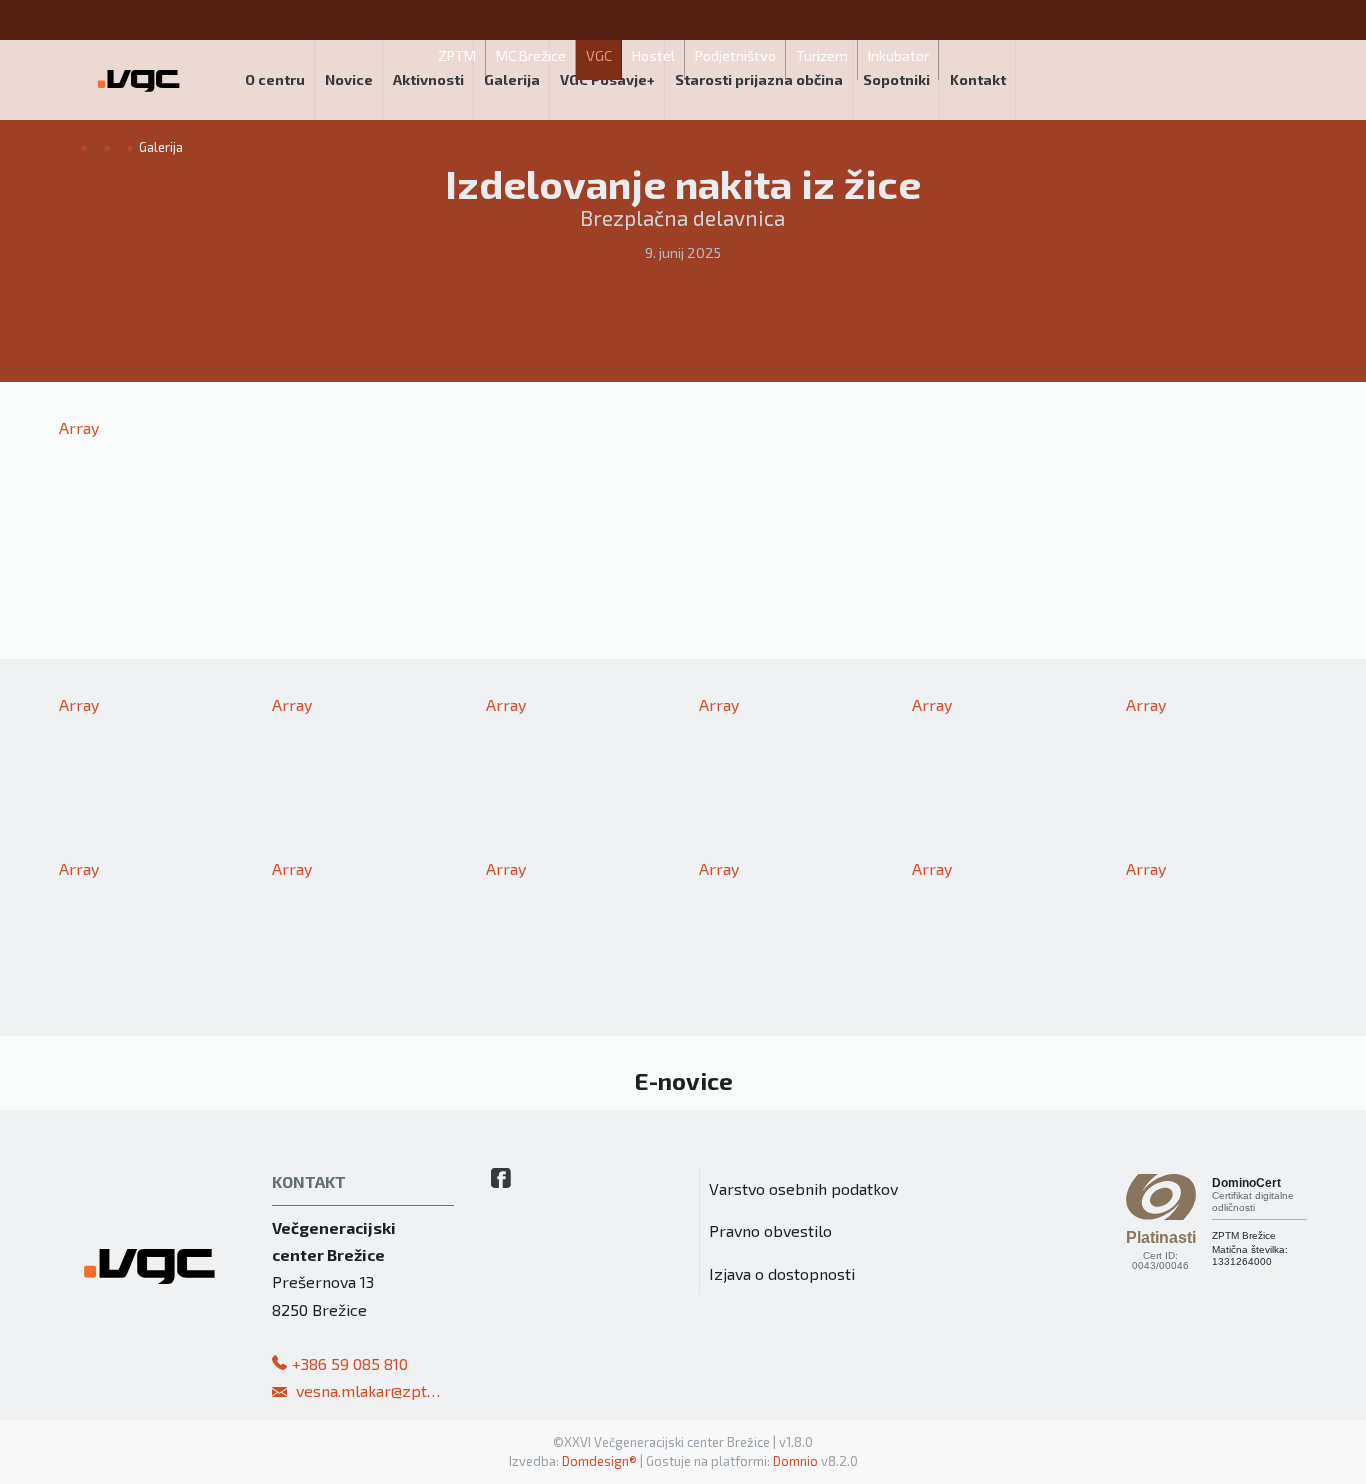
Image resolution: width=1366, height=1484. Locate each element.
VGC (599, 55)
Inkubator (898, 55)
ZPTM (457, 55)
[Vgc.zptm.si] (139, 80)
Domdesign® (599, 1461)
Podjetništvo (735, 55)
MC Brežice (531, 55)
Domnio (795, 1461)
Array (79, 427)
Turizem (822, 55)
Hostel (653, 55)
